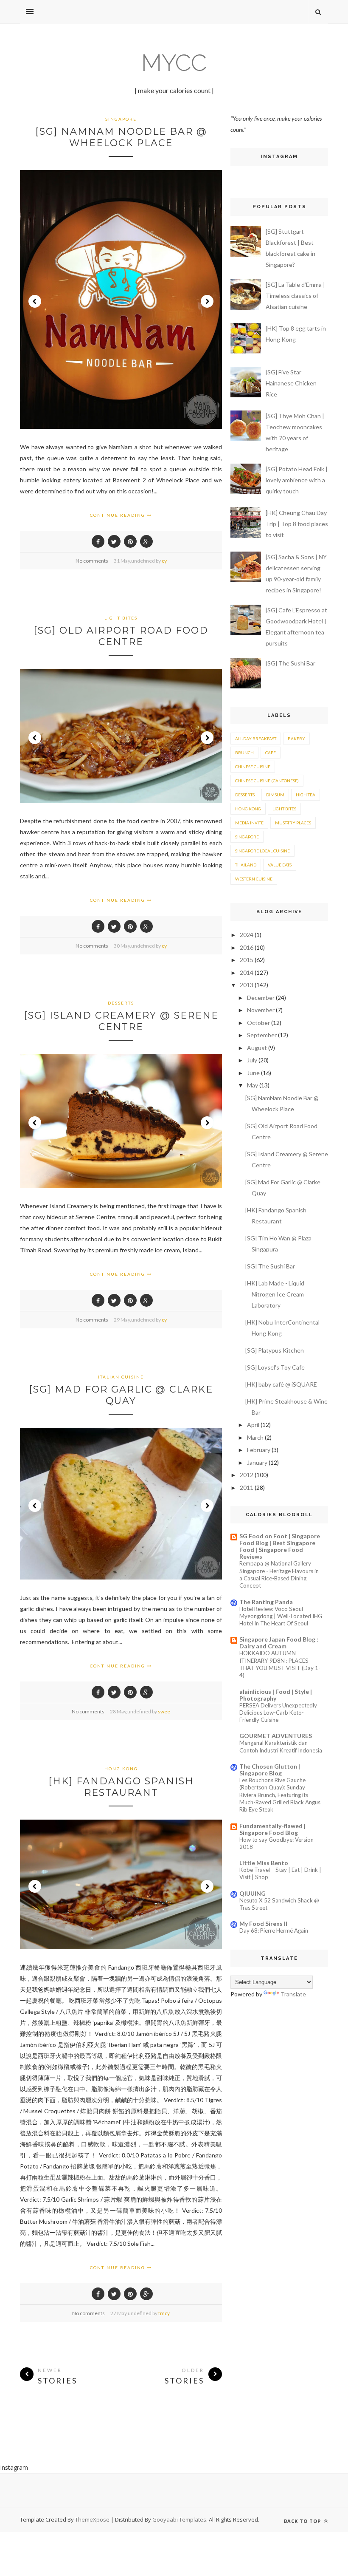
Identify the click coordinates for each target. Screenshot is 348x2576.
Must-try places (293, 823)
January (257, 1462)
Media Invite (249, 823)
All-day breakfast (256, 739)
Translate (293, 1994)
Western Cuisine (254, 879)
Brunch (244, 753)
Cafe (271, 753)
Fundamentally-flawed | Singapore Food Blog (272, 1829)
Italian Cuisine (121, 1377)
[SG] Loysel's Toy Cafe (275, 1367)
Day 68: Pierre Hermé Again (274, 1931)
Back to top (303, 2521)
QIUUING (253, 1893)
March (255, 1437)
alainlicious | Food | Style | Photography (276, 1695)
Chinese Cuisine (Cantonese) (267, 781)
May (253, 1085)
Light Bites (121, 618)
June (253, 1073)
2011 (247, 1488)
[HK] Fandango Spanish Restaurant (121, 1787)
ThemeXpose (92, 2519)
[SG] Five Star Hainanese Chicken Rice (291, 383)
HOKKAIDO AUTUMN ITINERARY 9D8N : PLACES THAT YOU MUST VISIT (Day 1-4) (280, 1664)
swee (164, 1711)
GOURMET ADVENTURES (276, 1736)
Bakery (296, 739)
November (261, 1010)
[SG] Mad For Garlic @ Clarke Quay (121, 1395)
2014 (247, 972)
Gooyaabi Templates (179, 2519)
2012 (247, 1475)
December (261, 998)
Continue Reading (118, 515)
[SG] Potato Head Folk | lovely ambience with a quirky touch (297, 480)
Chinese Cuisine (253, 767)
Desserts (121, 1003)
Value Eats (280, 865)
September (262, 1035)
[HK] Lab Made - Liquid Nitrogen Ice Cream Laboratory (275, 1294)
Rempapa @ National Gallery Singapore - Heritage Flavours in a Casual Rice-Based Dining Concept (279, 1574)
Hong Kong (121, 1769)
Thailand (246, 865)
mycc (174, 63)
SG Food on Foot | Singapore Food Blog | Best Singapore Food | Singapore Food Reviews (280, 1546)
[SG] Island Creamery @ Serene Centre (121, 1021)
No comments (92, 561)
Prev (35, 301)
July (252, 1060)
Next (207, 301)
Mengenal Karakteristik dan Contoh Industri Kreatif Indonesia (281, 1746)
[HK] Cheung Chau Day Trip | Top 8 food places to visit (297, 524)
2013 (247, 985)
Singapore (121, 119)
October (258, 1023)
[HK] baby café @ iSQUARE (281, 1384)
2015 (247, 960)
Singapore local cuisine (262, 851)
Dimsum (275, 795)
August (257, 1048)
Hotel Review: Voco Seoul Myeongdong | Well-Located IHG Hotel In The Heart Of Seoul (281, 1616)
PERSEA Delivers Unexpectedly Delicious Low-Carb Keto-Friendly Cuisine (278, 1713)
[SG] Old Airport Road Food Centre (121, 636)
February (259, 1450)
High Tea (306, 795)
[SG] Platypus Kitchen (275, 1350)
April (253, 1425)
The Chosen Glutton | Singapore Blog (270, 1770)
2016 (247, 947)
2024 (247, 935)
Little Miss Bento (264, 1863)
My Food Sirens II (263, 1924)
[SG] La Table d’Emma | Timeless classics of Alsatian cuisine (295, 296)
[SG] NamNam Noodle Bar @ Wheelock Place (121, 137)
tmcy (164, 2313)
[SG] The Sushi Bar (290, 663)
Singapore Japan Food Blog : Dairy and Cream (279, 1643)
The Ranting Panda (266, 1602)
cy (164, 561)
